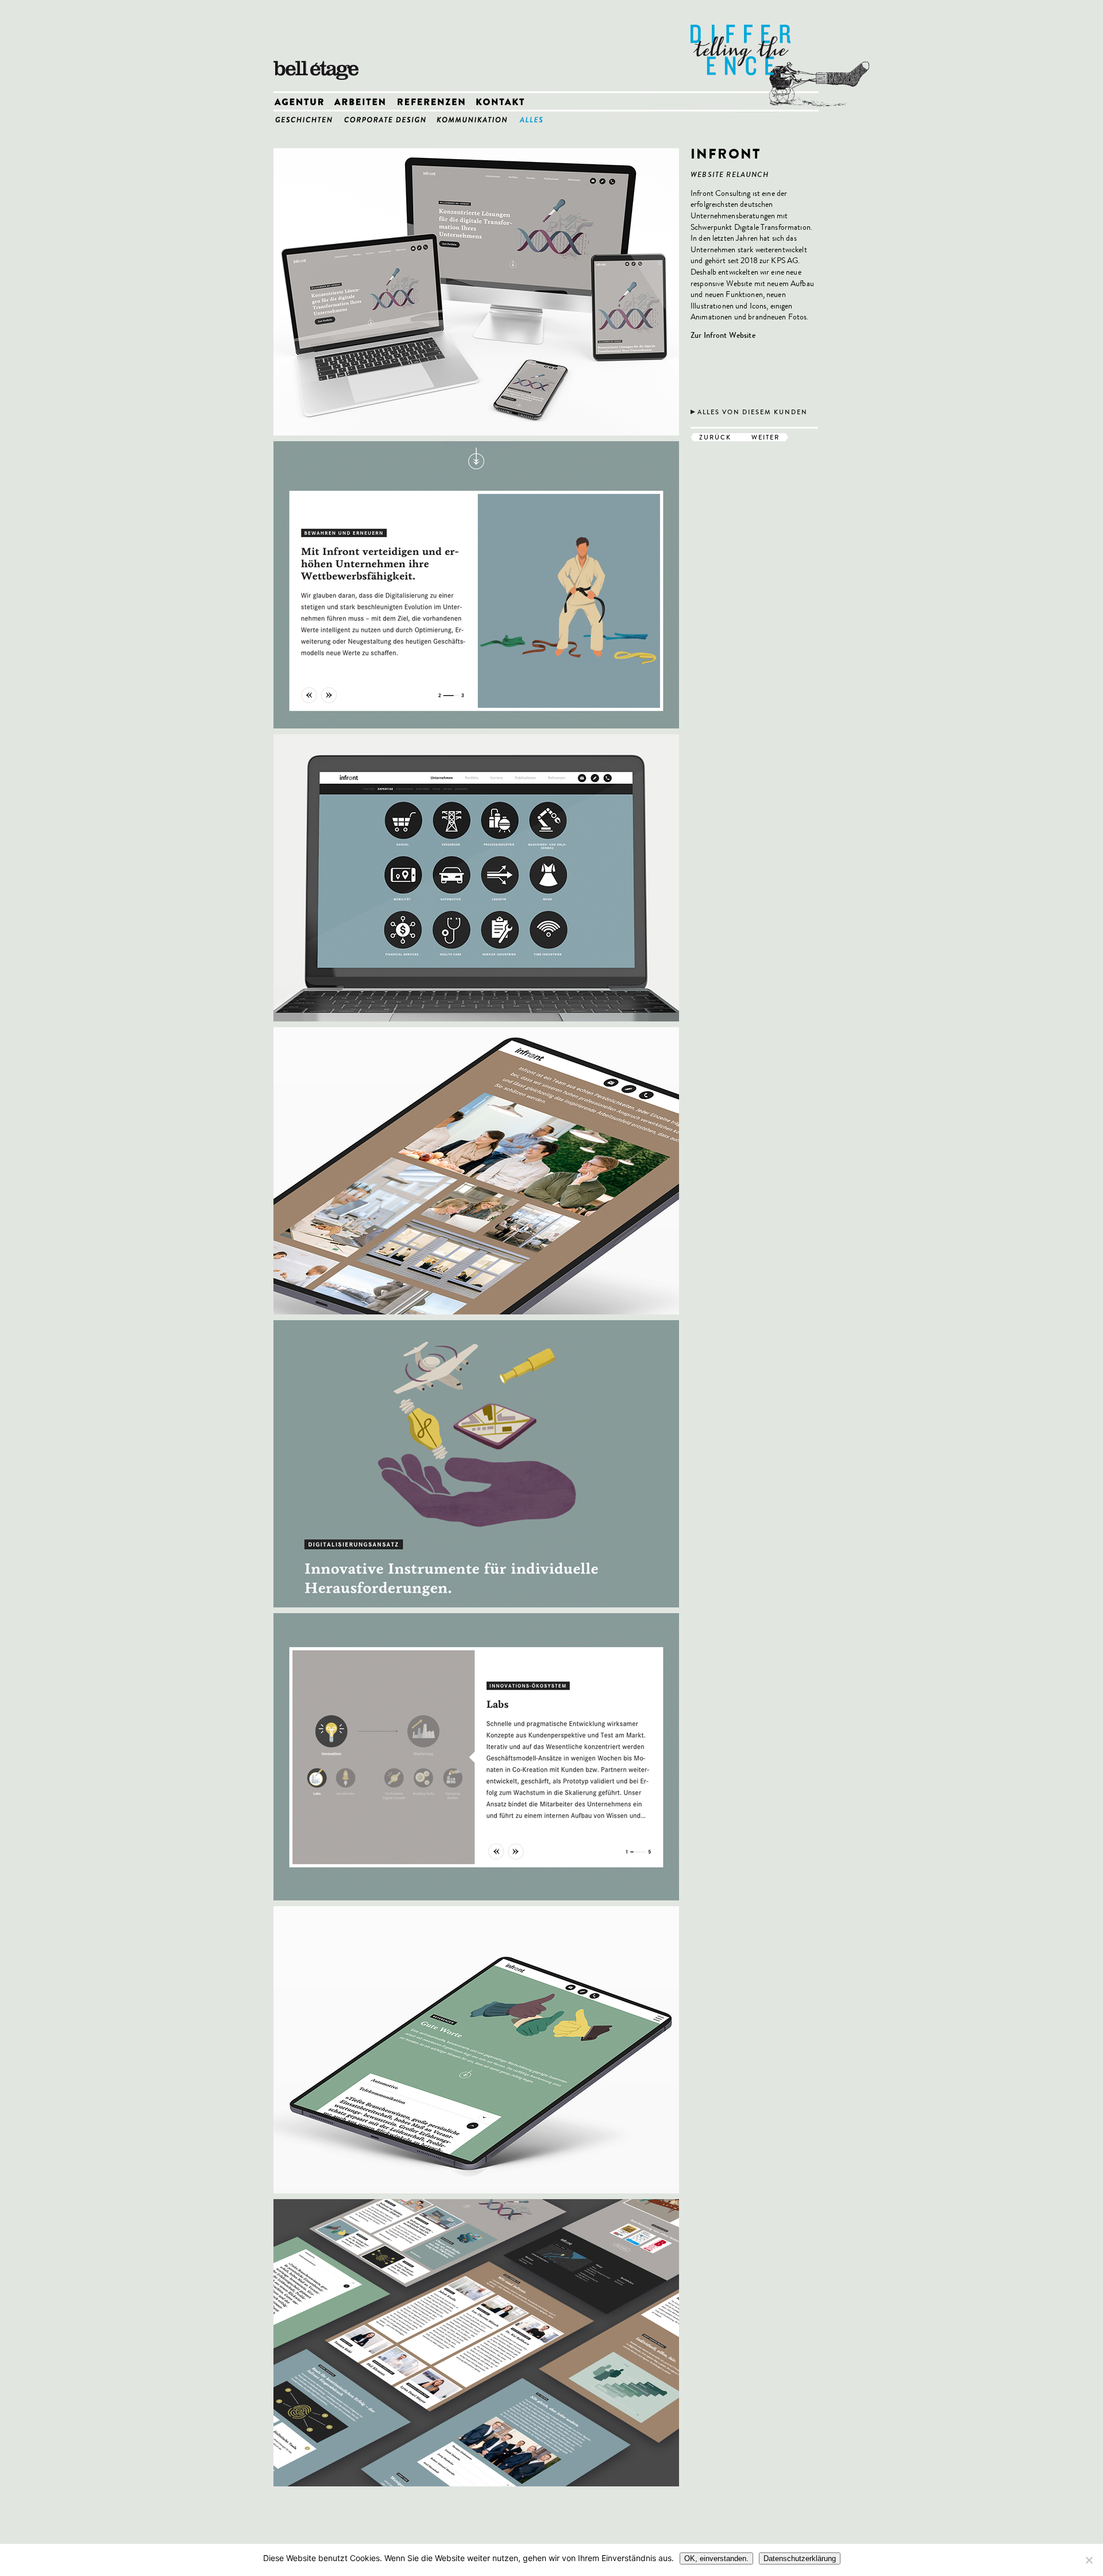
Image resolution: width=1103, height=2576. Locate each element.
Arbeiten (365, 103)
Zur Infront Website (723, 335)
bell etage (319, 46)
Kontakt (503, 103)
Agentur (303, 103)
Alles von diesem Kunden (753, 412)
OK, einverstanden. (716, 2558)
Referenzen (435, 103)
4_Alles (535, 119)
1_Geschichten (308, 119)
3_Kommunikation (477, 119)
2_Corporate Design (389, 119)
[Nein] (1089, 2560)
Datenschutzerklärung (800, 2558)
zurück (715, 437)
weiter (765, 437)
